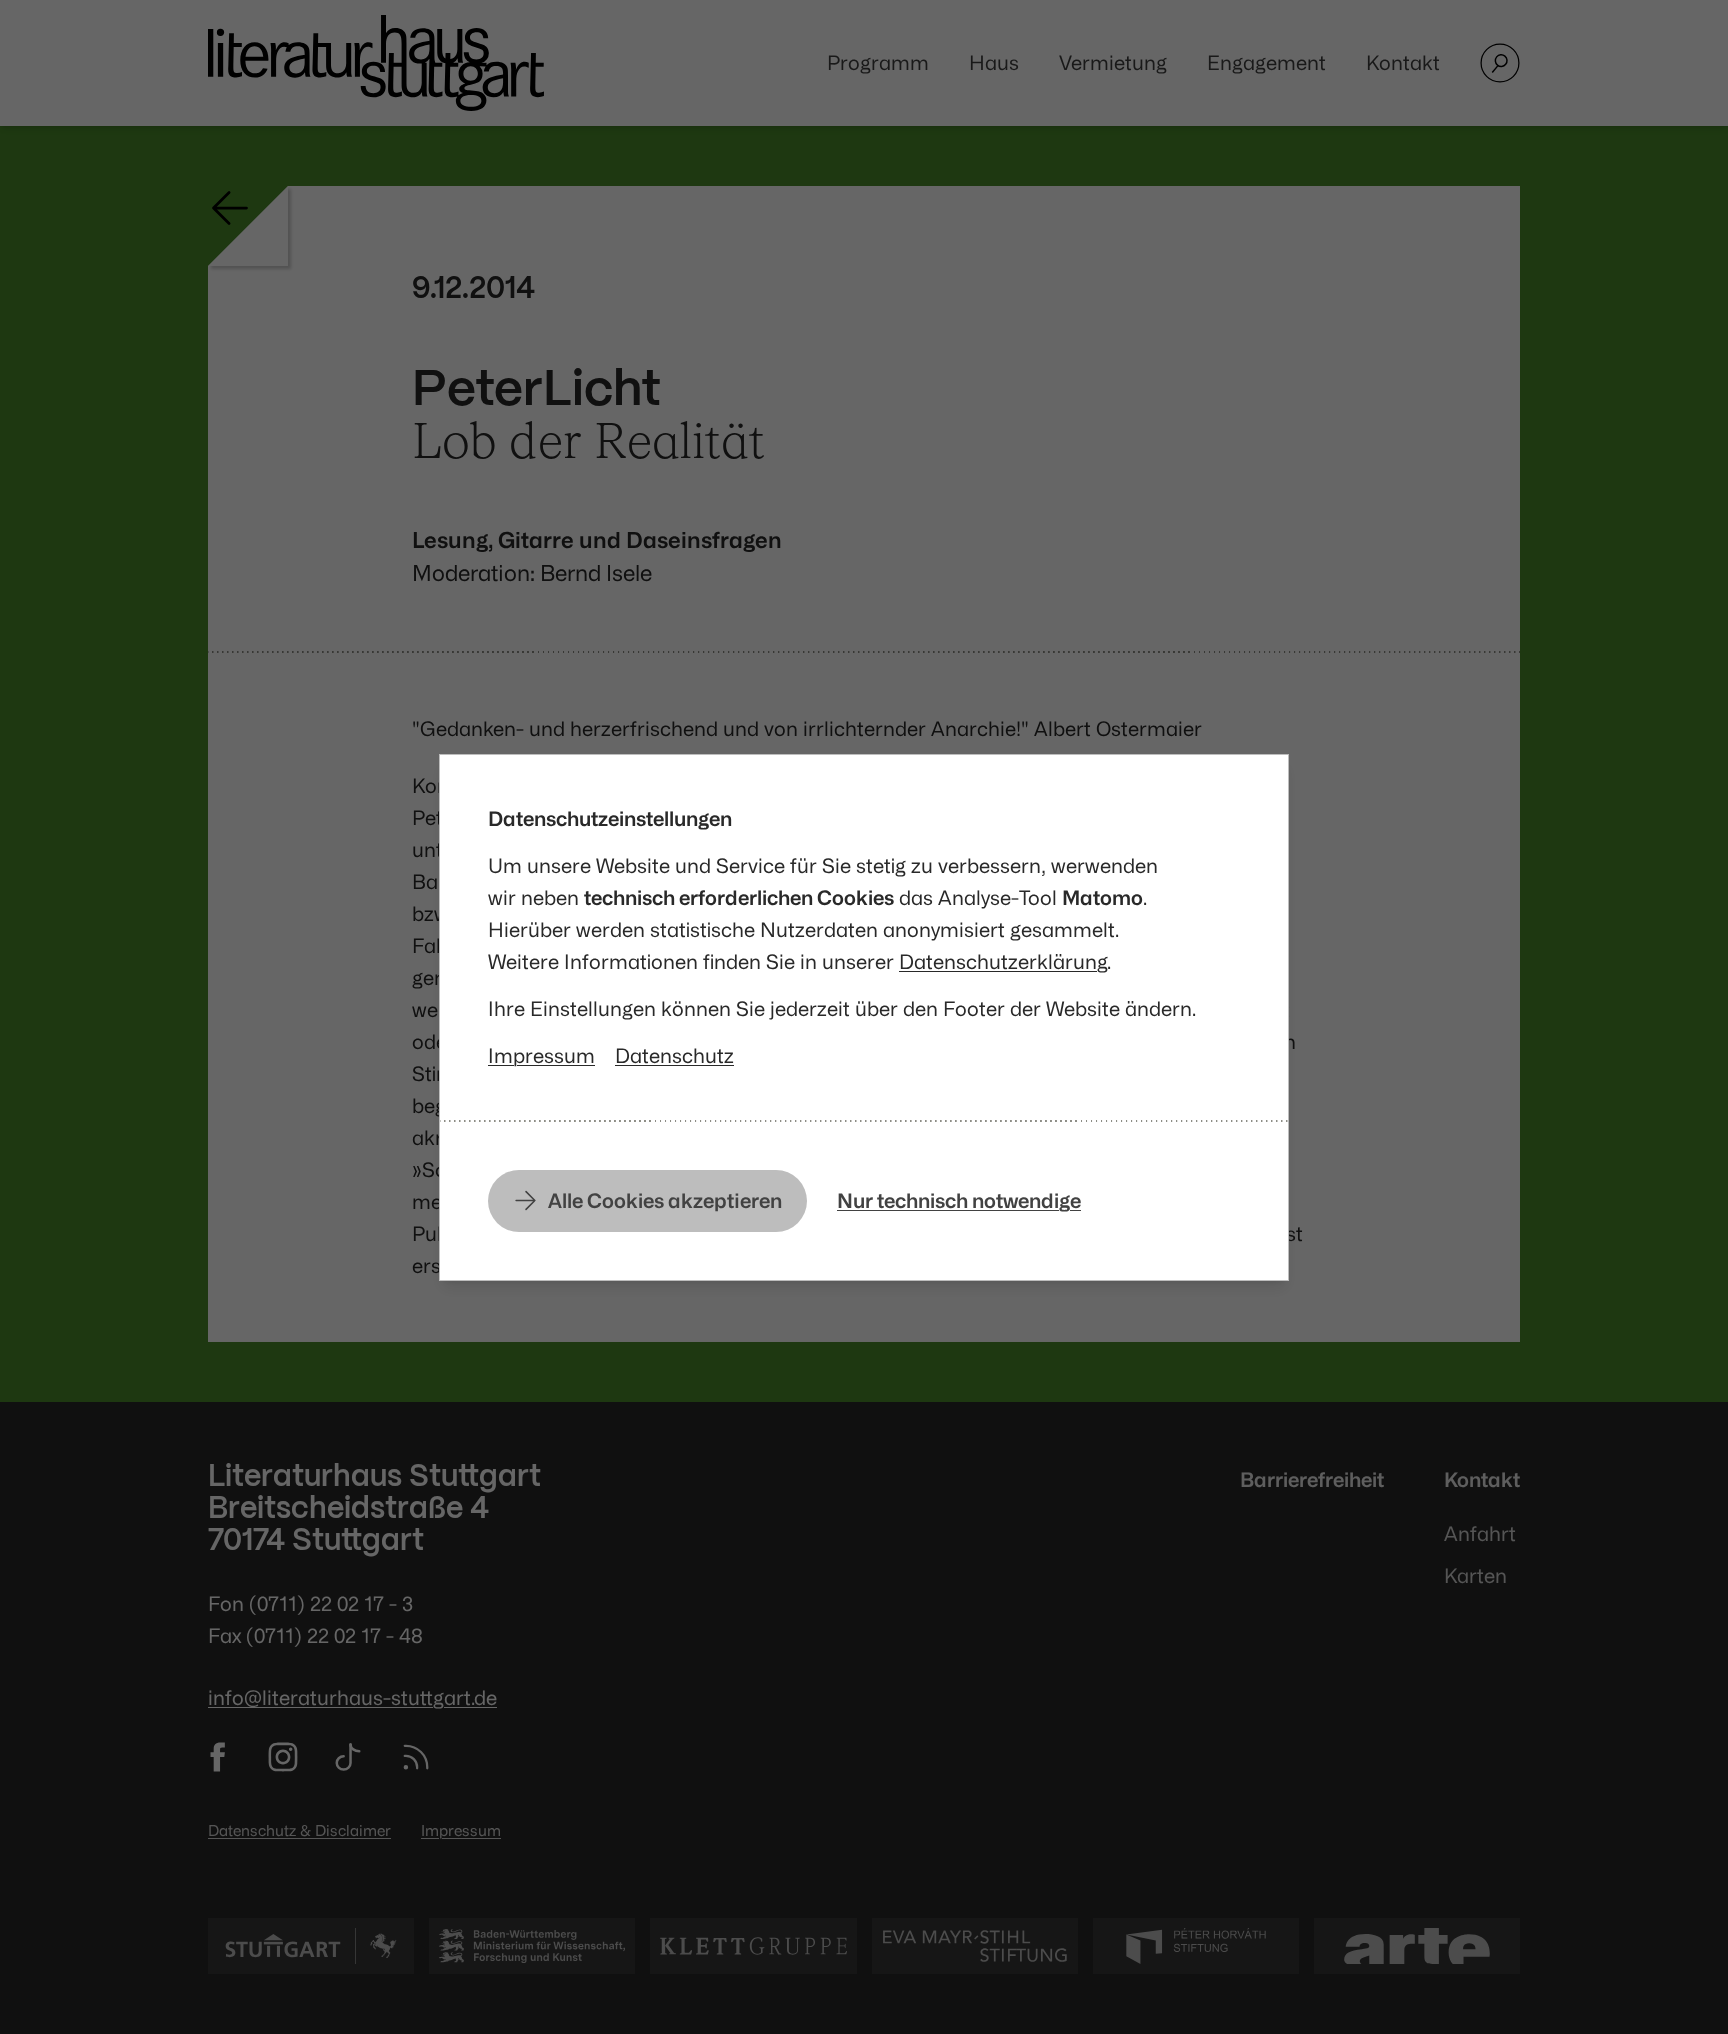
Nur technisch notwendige (959, 1200)
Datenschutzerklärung (1003, 961)
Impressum (541, 1055)
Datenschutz (674, 1055)
